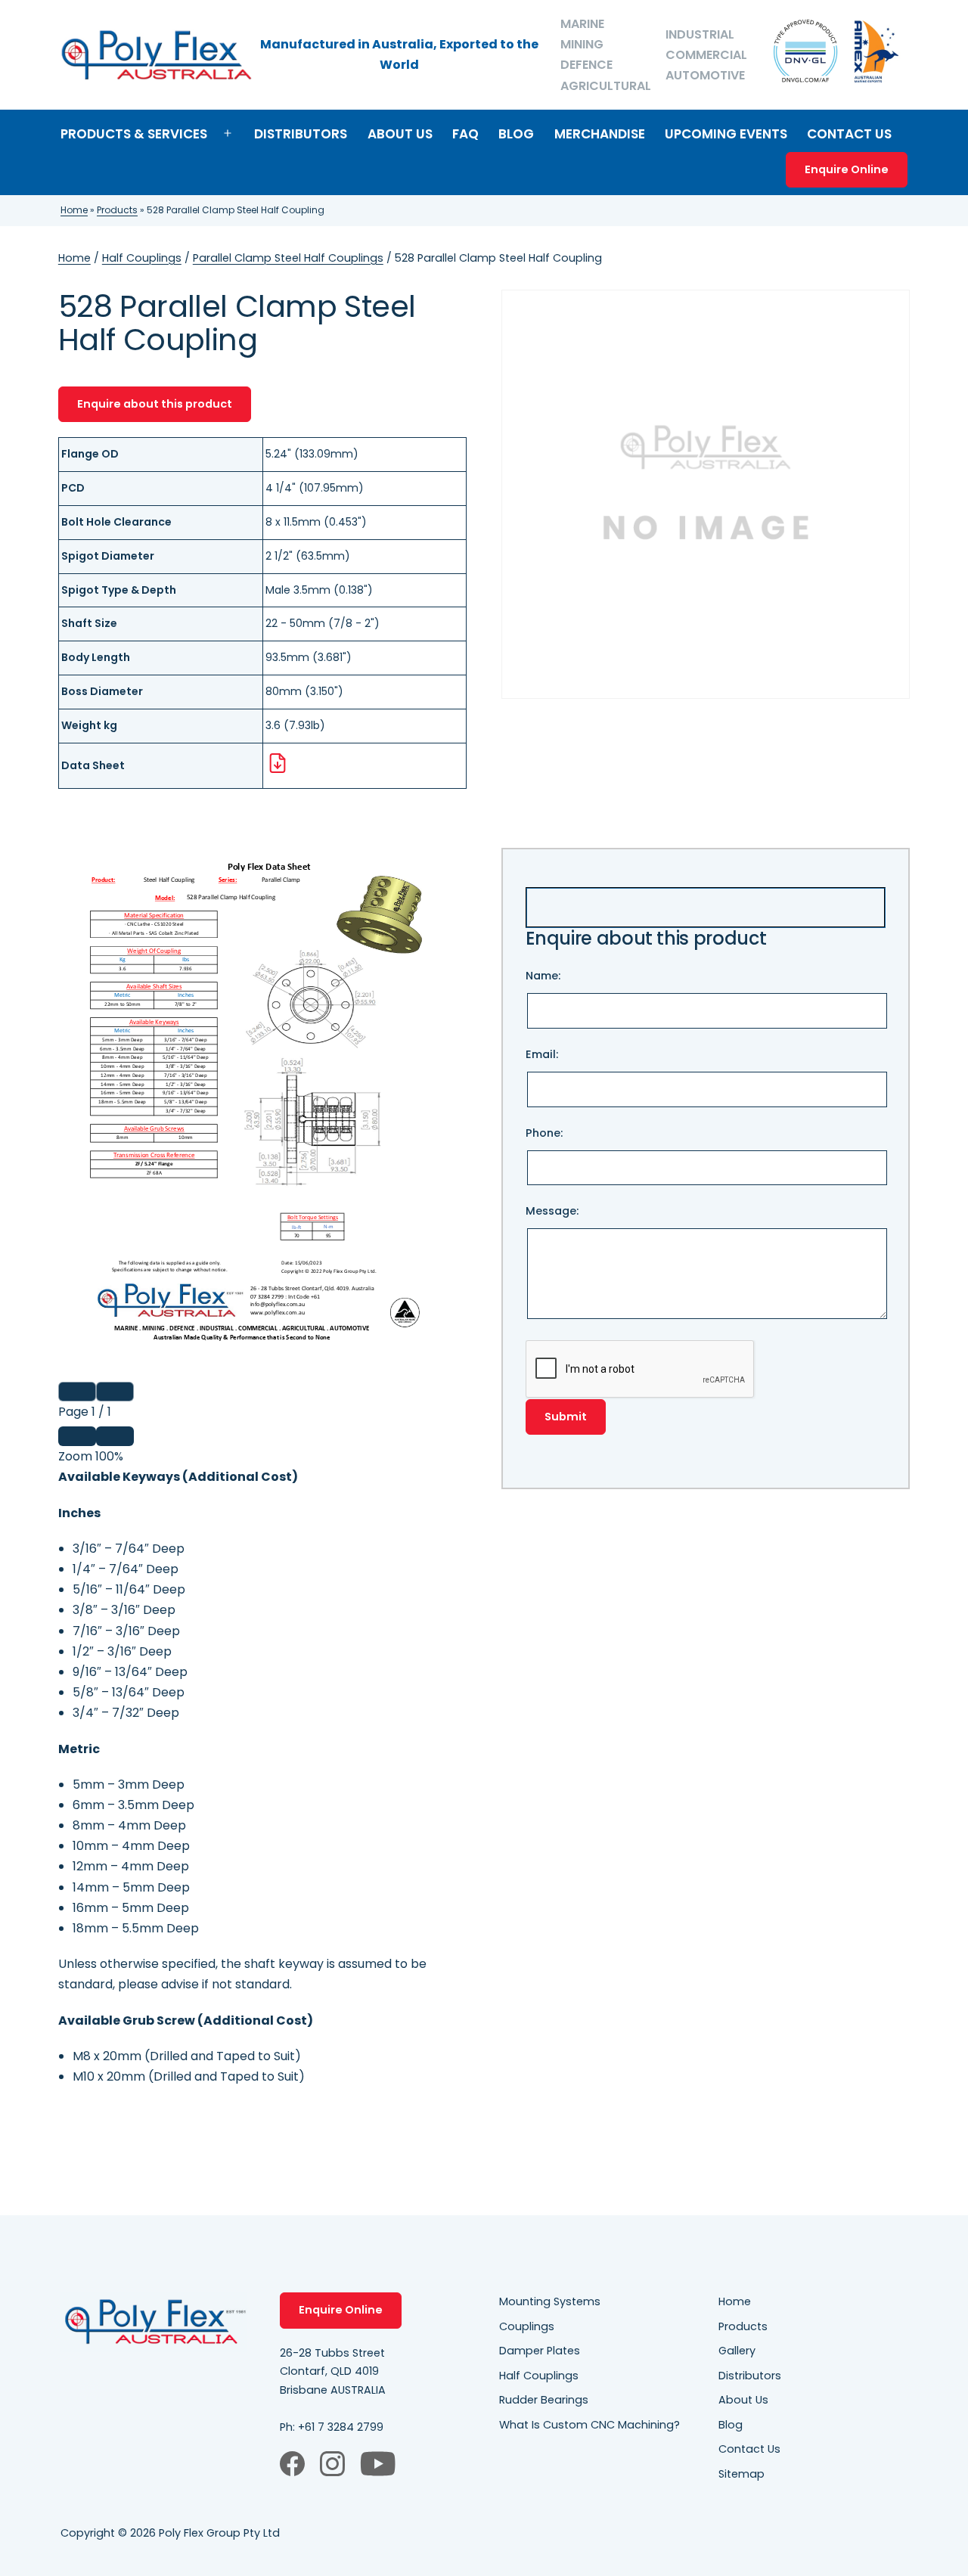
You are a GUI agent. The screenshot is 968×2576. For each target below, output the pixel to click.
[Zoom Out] (77, 1436)
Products (117, 210)
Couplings (527, 2326)
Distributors (301, 134)
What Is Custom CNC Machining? (589, 2425)
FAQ (465, 134)
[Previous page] (77, 1392)
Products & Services (134, 134)
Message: (552, 1211)
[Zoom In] (115, 1436)
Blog (516, 134)
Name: (543, 976)
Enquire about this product (155, 404)
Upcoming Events (726, 134)
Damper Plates (540, 2351)
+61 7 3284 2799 (341, 2427)
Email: (542, 1054)
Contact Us (849, 134)
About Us (400, 134)
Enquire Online (847, 169)
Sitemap (742, 2474)
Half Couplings (142, 258)
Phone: (544, 1133)
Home (74, 210)
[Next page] (115, 1392)
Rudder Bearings (544, 2400)
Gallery (737, 2351)
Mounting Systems (550, 2301)
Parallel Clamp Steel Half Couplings (288, 258)
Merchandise (600, 134)
